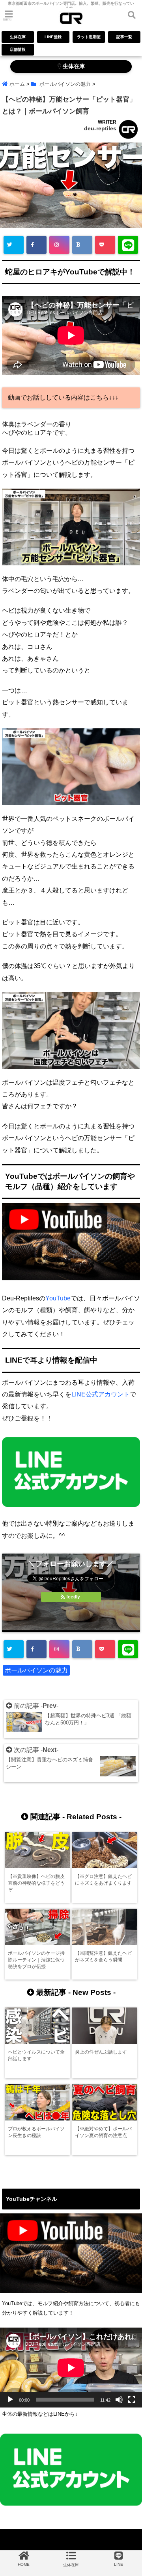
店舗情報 (18, 49)
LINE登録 (53, 37)
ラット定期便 (89, 37)
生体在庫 (18, 37)
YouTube (58, 1298)
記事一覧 (124, 37)
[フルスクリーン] (132, 2400)
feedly (73, 1597)
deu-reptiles (100, 128)
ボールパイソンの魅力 (36, 1670)
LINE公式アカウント (101, 1394)
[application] (71, 2368)
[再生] (10, 2400)
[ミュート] (119, 2400)
